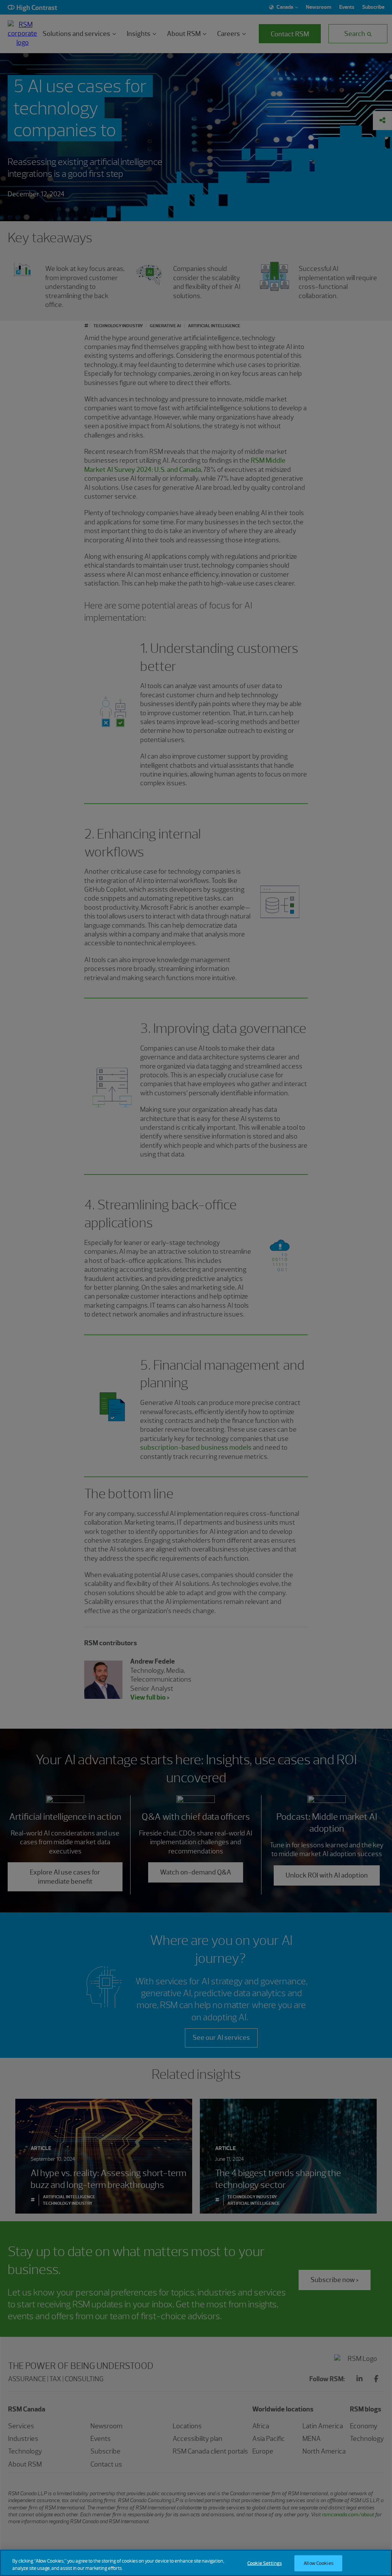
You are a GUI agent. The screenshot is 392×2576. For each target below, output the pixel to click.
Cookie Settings (265, 2563)
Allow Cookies (318, 2563)
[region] (196, 2563)
